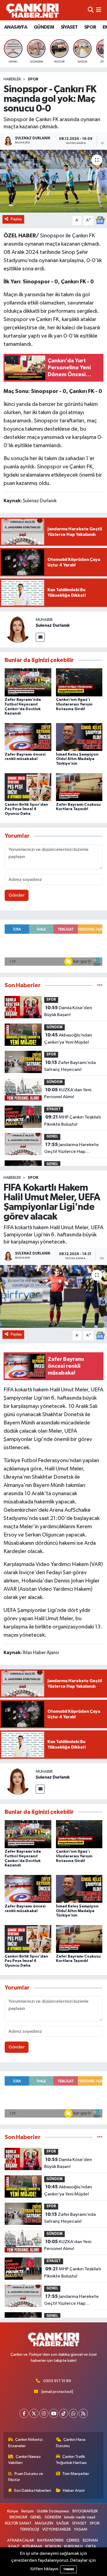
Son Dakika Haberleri (33, 2491)
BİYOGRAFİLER (85, 2511)
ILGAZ (14, 2546)
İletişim (28, 2511)
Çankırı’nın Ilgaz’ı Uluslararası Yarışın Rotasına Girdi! (74, 704)
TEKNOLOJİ (29, 2529)
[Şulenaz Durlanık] (18, 629)
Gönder (17, 895)
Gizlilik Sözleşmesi (53, 2511)
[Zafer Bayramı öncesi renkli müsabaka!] (28, 737)
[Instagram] (44, 2413)
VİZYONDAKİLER (57, 2529)
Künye (13, 2511)
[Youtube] (54, 2413)
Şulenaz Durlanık (53, 625)
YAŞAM (81, 2529)
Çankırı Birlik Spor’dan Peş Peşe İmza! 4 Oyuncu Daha (26, 809)
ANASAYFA (16, 27)
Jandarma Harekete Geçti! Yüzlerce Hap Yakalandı (71, 1149)
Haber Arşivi (74, 2491)
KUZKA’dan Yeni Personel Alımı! (68, 1093)
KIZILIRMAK (32, 2546)
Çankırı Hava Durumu (71, 2443)
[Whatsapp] (73, 2413)
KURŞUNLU (73, 2546)
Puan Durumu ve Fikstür (26, 2477)
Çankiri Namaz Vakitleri (25, 2460)
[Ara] (91, 10)
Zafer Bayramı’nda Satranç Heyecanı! (70, 1066)
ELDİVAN (90, 2540)
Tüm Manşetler (76, 2474)
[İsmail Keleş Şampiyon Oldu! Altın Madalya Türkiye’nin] (79, 737)
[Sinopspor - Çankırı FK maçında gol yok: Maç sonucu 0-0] (54, 181)
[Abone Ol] (100, 220)
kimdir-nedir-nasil (80, 2517)
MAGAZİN (44, 2523)
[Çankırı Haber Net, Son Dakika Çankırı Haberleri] (32, 10)
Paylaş (16, 219)
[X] (34, 2413)
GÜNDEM (44, 27)
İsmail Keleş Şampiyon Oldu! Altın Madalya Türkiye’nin (77, 759)
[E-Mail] (40, 637)
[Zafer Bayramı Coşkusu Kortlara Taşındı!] (79, 787)
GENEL (52, 1137)
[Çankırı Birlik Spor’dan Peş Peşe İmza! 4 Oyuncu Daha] (28, 787)
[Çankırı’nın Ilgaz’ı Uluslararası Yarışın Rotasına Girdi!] (79, 682)
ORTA (91, 2546)
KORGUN (53, 2546)
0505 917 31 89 (57, 2381)
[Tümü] (100, 985)
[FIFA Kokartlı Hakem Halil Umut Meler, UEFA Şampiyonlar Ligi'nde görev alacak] (54, 1297)
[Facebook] (24, 2413)
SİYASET (69, 27)
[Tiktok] (64, 2413)
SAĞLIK (63, 2523)
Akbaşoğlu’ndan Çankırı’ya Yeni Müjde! (68, 1039)
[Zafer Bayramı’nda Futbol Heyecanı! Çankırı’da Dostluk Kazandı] (28, 682)
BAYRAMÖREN (50, 2540)
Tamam (68, 2569)
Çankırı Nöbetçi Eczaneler (26, 2443)
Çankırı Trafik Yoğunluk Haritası (71, 2460)
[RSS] (83, 2413)
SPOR (90, 27)
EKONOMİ (18, 2517)
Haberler (12, 79)
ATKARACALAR (21, 2540)
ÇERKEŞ (73, 2540)
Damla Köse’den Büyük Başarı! (68, 1011)
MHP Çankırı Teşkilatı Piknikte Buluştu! (73, 1121)
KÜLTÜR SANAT (18, 2523)
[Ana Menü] (99, 10)
